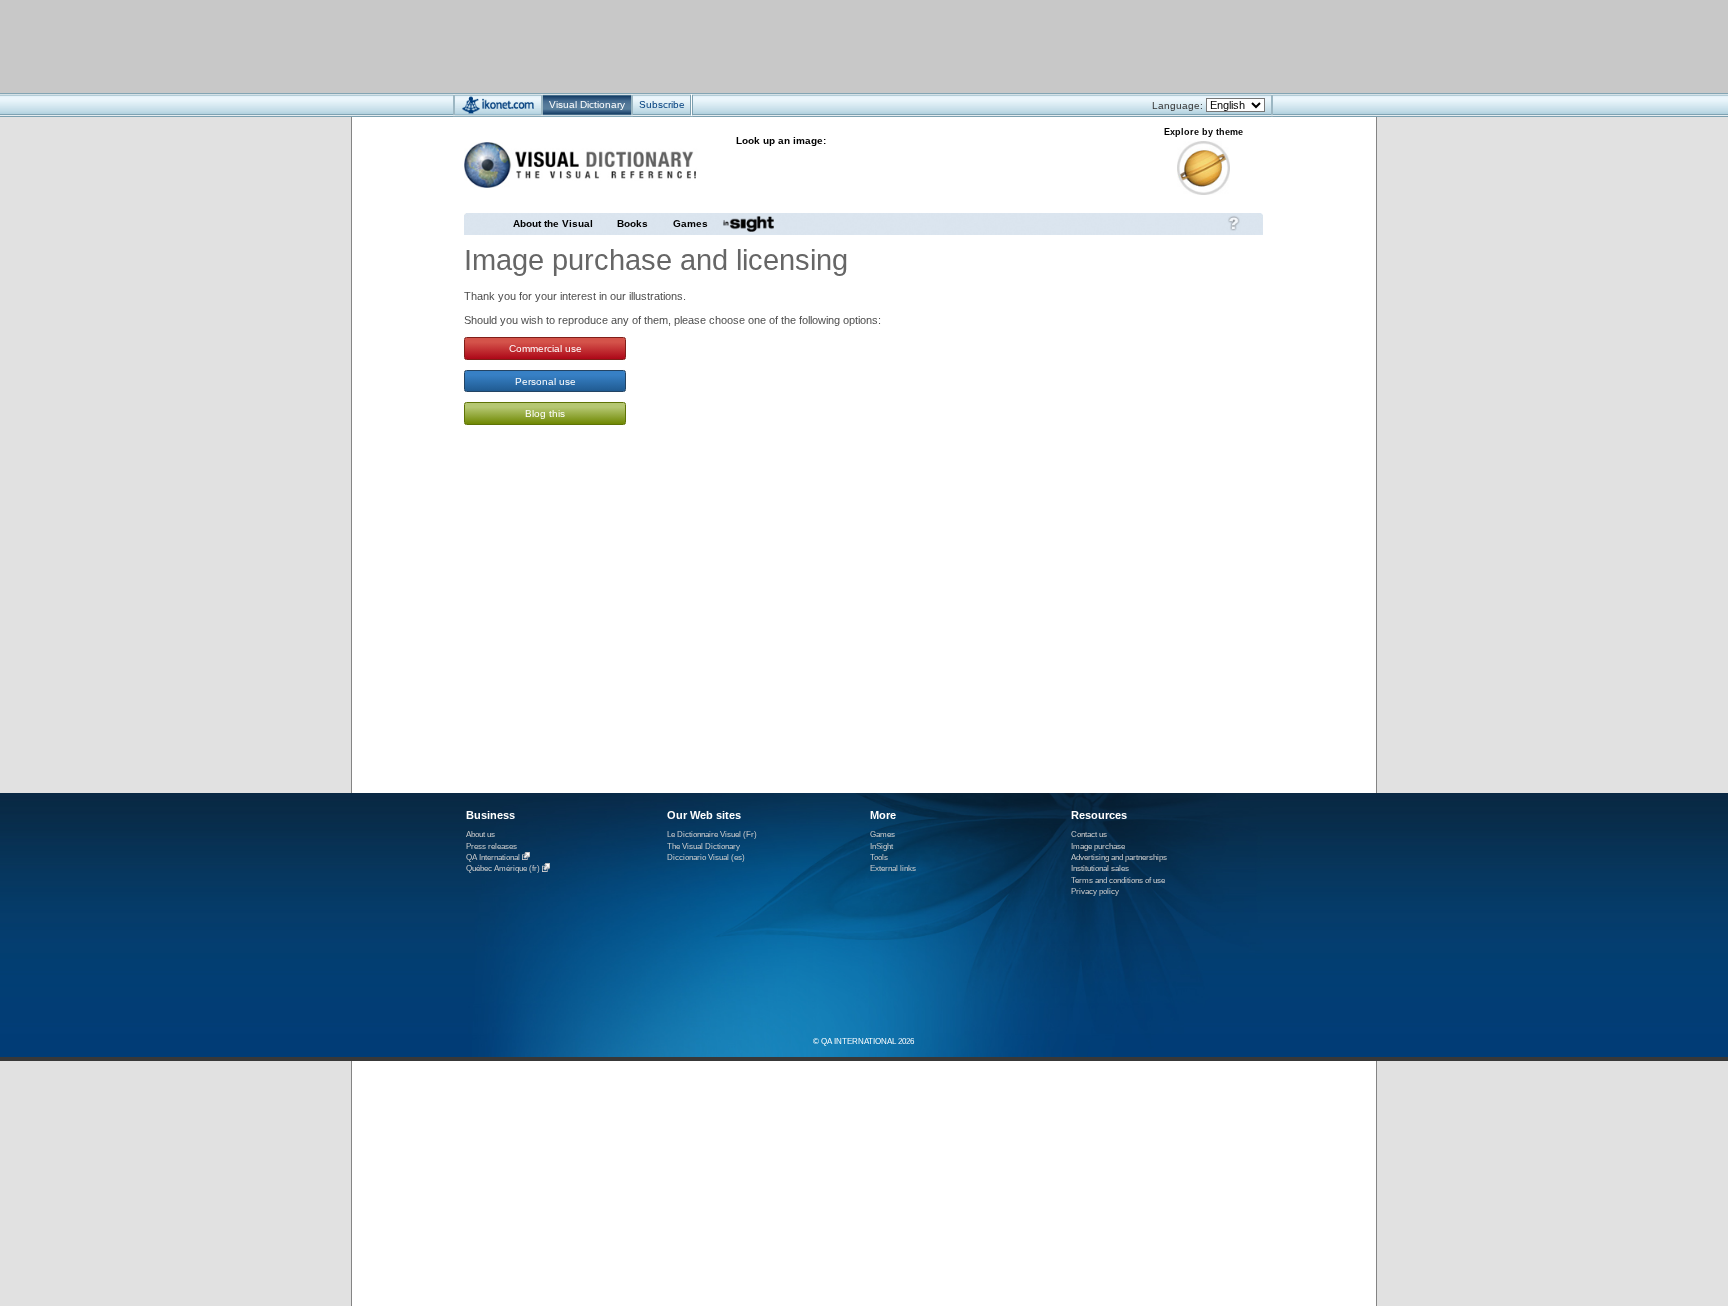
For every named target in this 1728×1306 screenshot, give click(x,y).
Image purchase (1098, 846)
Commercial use (545, 348)
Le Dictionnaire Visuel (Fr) (712, 834)
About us (480, 834)
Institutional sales (1100, 868)
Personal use (545, 381)
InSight (881, 846)
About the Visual (553, 223)
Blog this (545, 413)
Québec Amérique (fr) (503, 869)
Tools (879, 857)
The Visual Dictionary (703, 846)
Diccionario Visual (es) (706, 857)
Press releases (491, 846)
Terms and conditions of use (1118, 880)
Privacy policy (1095, 891)
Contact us (1089, 834)
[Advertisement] (804, 45)
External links (893, 868)
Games (690, 223)
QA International (493, 857)
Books (632, 223)
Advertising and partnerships (1119, 857)
